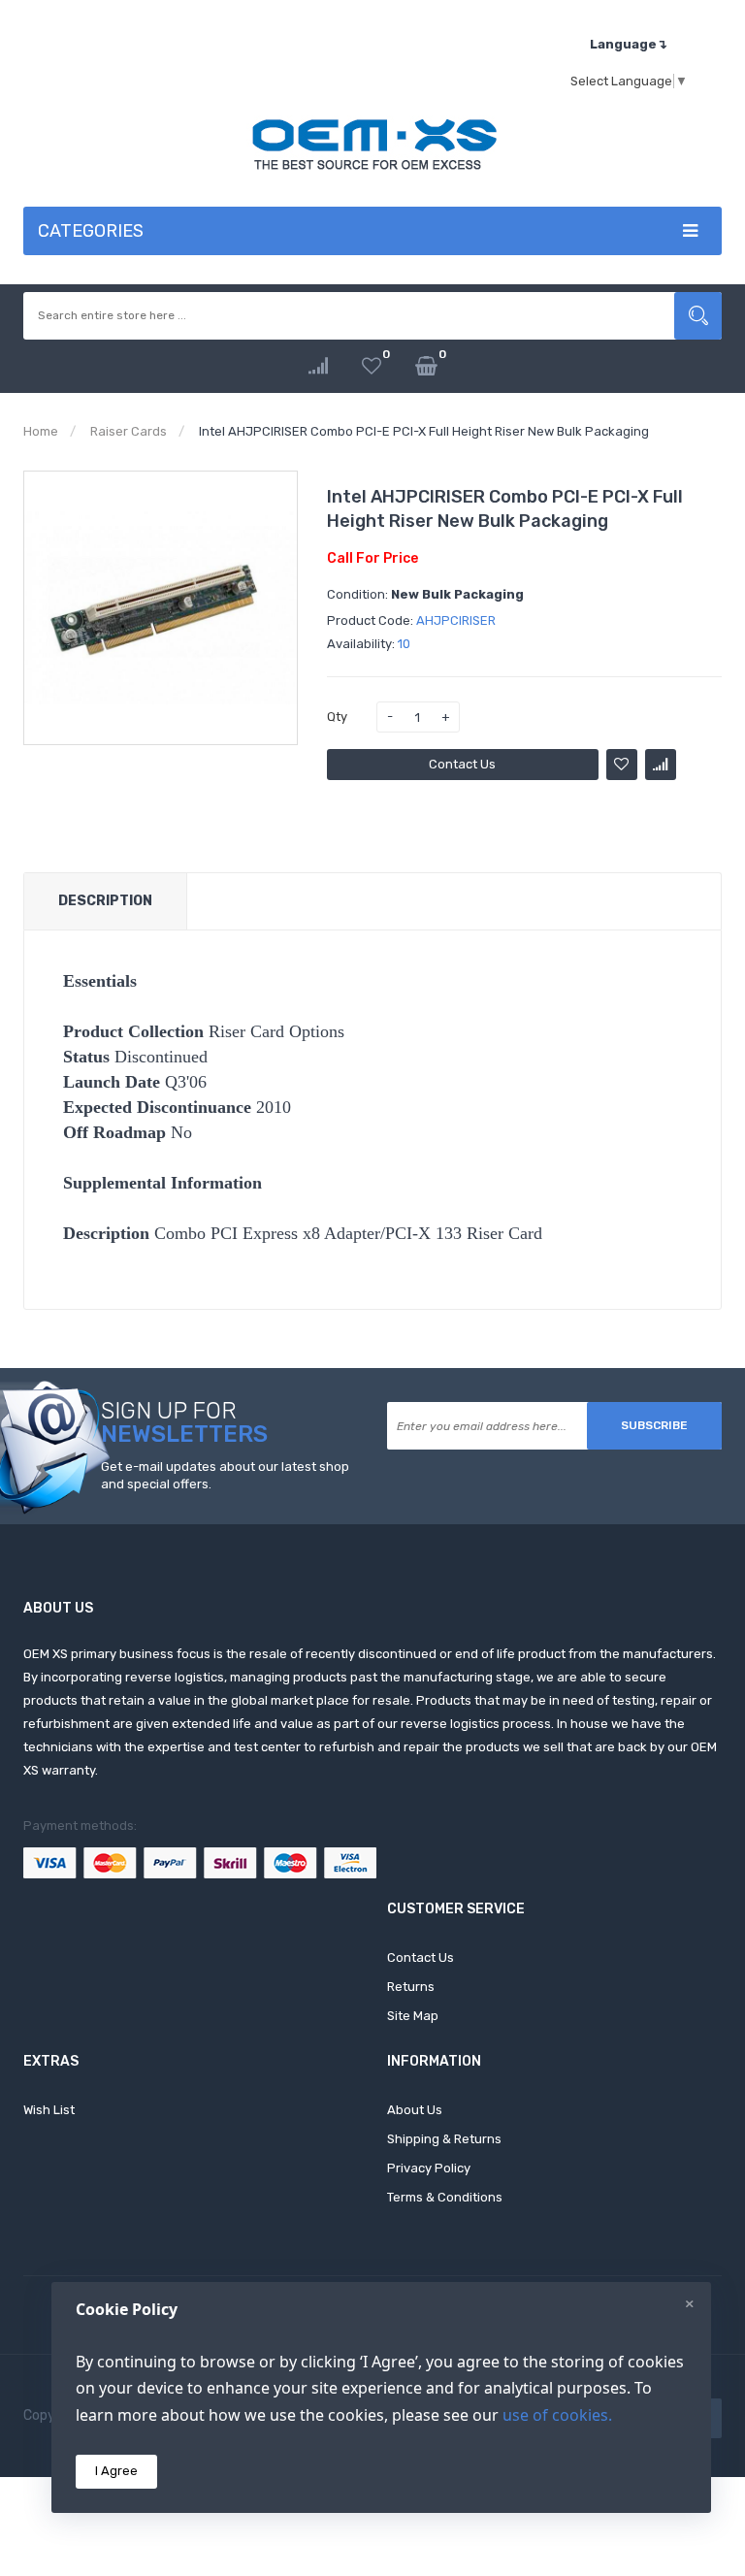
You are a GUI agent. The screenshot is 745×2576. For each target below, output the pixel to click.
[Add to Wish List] (622, 765)
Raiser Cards (129, 431)
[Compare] (318, 366)
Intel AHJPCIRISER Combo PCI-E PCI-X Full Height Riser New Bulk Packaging (424, 431)
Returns (411, 1987)
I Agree (116, 2471)
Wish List (49, 2110)
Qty (337, 717)
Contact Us (462, 764)
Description (105, 901)
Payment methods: (80, 1826)
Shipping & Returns (444, 2139)
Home (41, 431)
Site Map (413, 2016)
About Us (415, 2110)
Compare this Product (661, 765)
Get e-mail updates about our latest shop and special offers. (225, 1476)
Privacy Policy (429, 2168)
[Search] (698, 316)
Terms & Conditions (445, 2197)
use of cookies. (557, 2415)
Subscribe (654, 1425)
